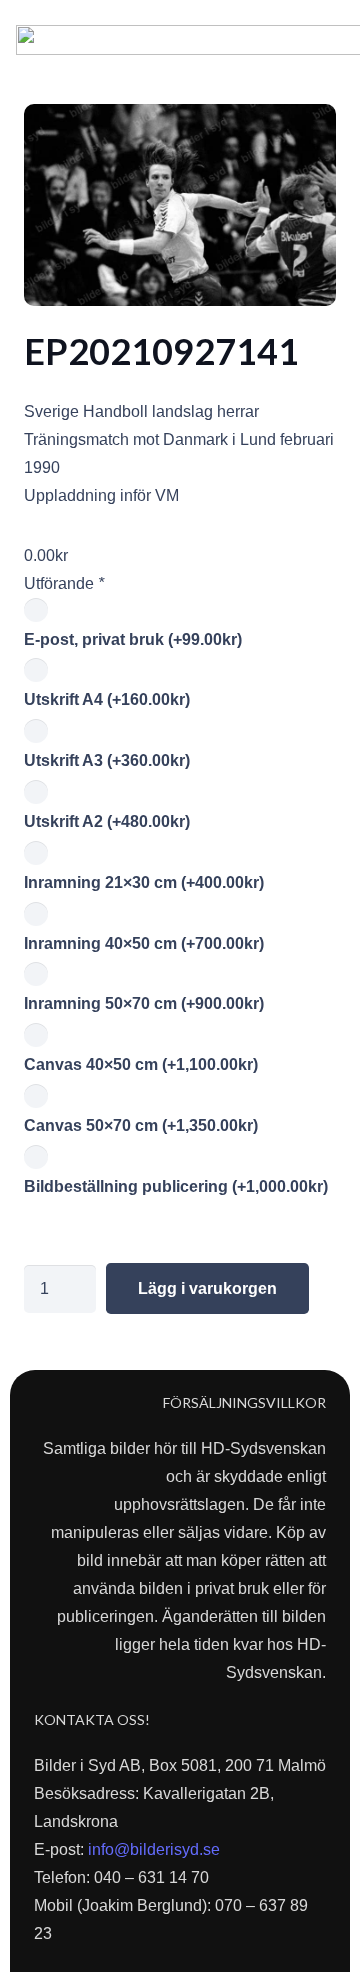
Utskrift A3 (107, 760)
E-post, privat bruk (133, 639)
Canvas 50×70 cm (141, 1125)
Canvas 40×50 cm (141, 1064)
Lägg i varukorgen (207, 1288)
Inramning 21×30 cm (144, 882)
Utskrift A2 (107, 821)
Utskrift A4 (107, 699)
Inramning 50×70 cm (144, 1003)
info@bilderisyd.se (154, 1849)
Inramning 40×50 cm (144, 943)
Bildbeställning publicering (176, 1186)
